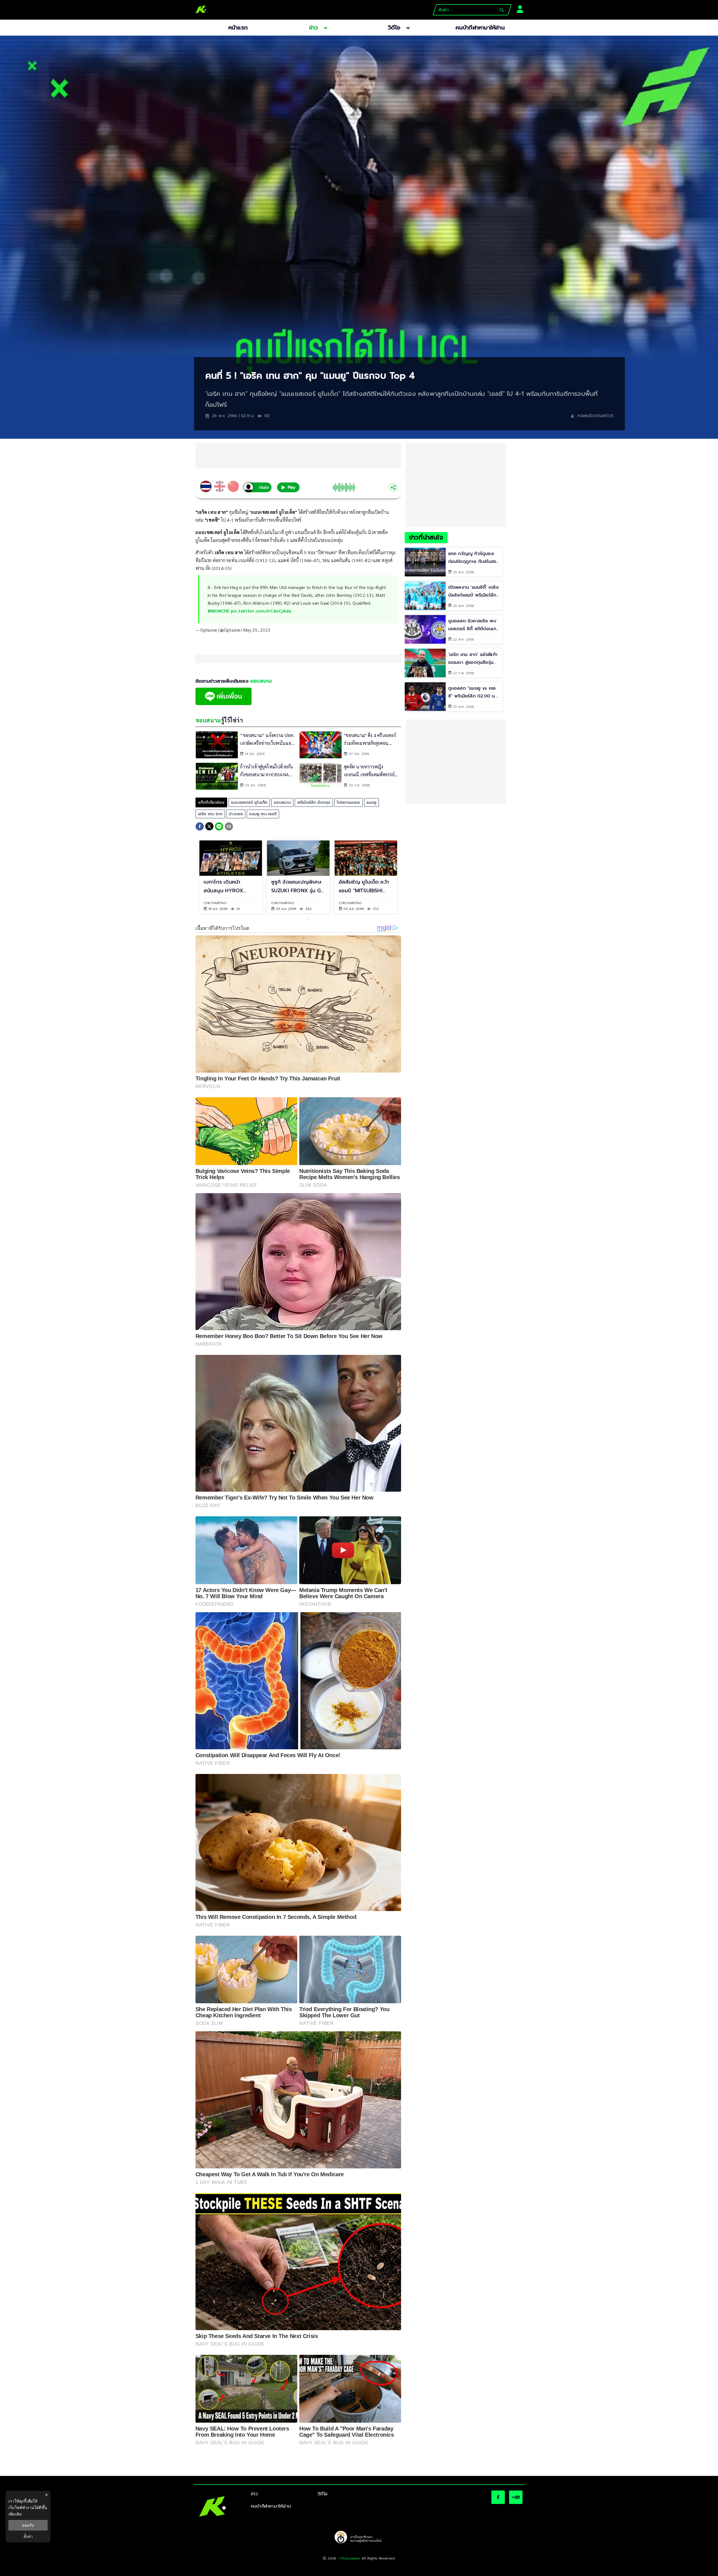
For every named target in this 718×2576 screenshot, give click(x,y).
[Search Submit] (502, 10)
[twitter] (209, 826)
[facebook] (200, 827)
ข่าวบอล (236, 814)
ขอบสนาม (282, 802)
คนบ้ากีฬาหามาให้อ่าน (271, 2506)
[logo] (201, 10)
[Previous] (190, 877)
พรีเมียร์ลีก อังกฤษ (314, 802)
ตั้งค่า (28, 2536)
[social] (498, 2497)
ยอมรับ (28, 2525)
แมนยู (372, 802)
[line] (219, 827)
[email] (229, 827)
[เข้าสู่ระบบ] (518, 9)
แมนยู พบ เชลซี (263, 814)
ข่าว (254, 2494)
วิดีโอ (323, 2494)
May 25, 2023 (257, 630)
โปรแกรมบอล (348, 802)
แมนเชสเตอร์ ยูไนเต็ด (249, 802)
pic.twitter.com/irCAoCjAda (261, 611)
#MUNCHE (219, 611)
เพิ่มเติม (15, 2514)
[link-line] (224, 704)
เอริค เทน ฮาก (210, 814)
